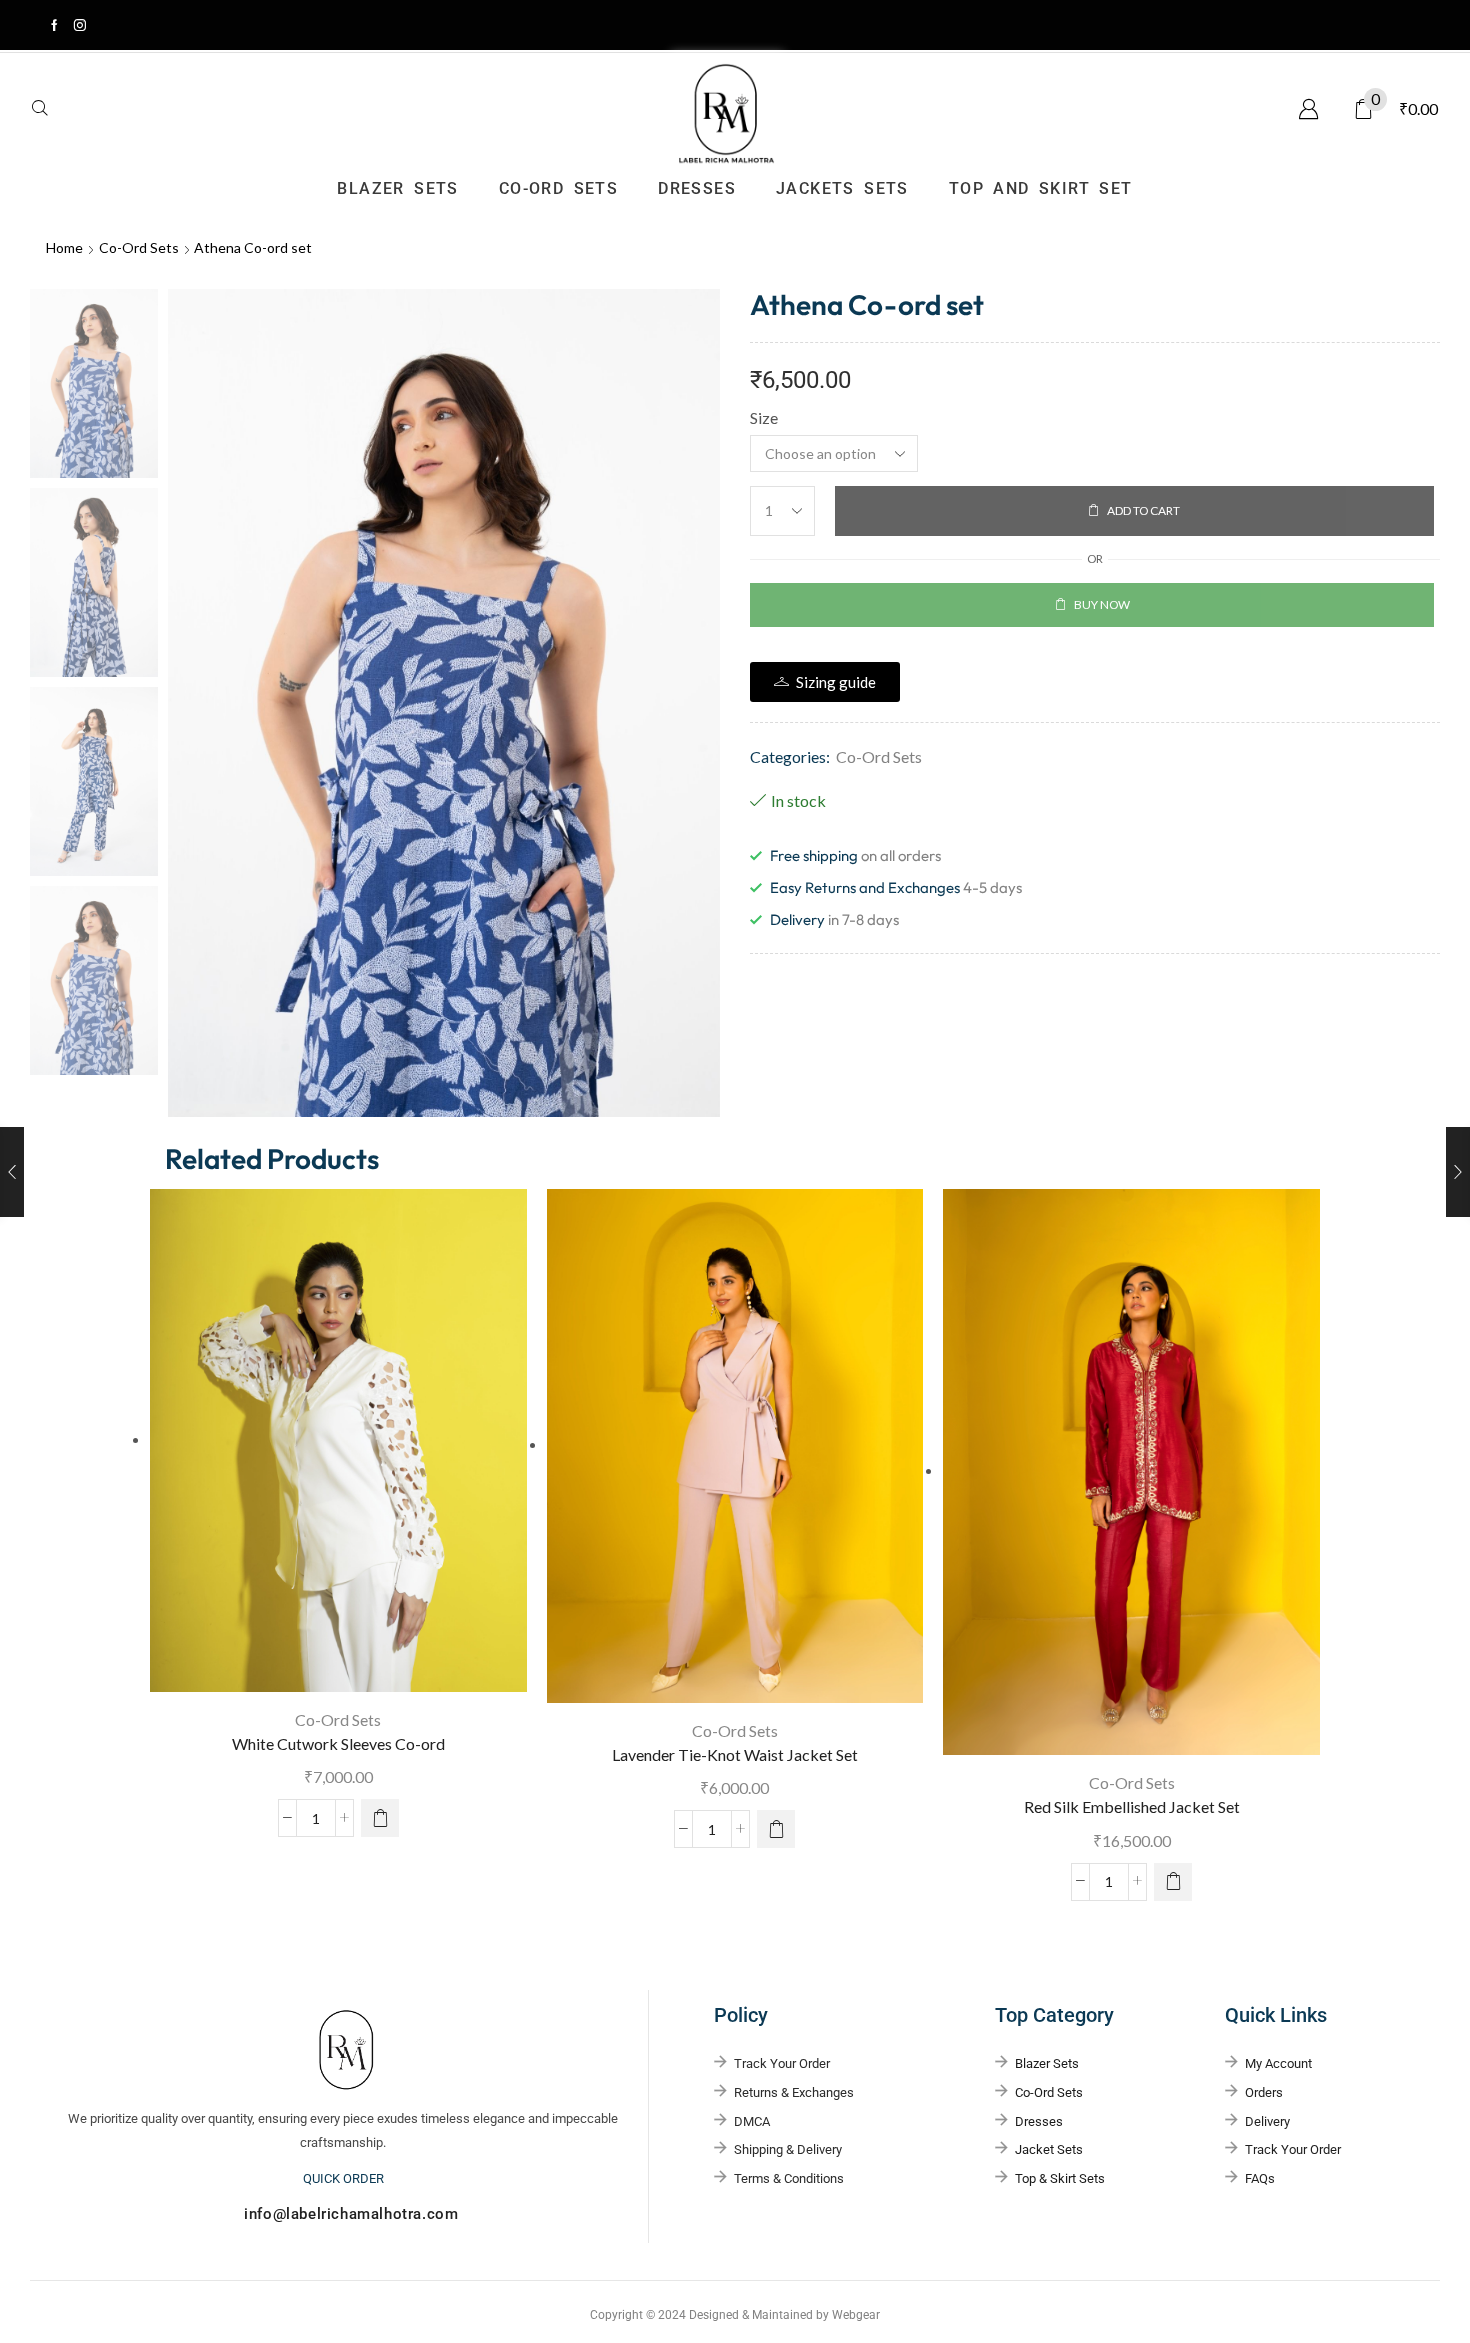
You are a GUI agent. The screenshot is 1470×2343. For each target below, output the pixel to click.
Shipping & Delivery (788, 2149)
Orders (1264, 2092)
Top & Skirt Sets (1060, 2178)
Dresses (697, 188)
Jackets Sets (842, 188)
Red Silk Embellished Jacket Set (1132, 1806)
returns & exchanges (794, 2092)
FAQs (1260, 2178)
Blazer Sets (397, 188)
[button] (40, 108)
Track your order (782, 2063)
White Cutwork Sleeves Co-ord (338, 1743)
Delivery (1267, 2121)
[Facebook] (54, 25)
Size (764, 417)
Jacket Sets (1049, 2149)
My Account (1278, 2063)
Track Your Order (1293, 2149)
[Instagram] (80, 25)
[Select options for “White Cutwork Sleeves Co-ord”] (380, 1818)
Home (64, 247)
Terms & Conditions (789, 2178)
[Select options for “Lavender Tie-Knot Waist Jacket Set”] (776, 1829)
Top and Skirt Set (1041, 188)
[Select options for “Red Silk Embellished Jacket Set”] (1173, 1882)
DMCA (752, 2121)
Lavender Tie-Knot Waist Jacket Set (735, 1754)
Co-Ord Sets (558, 188)
